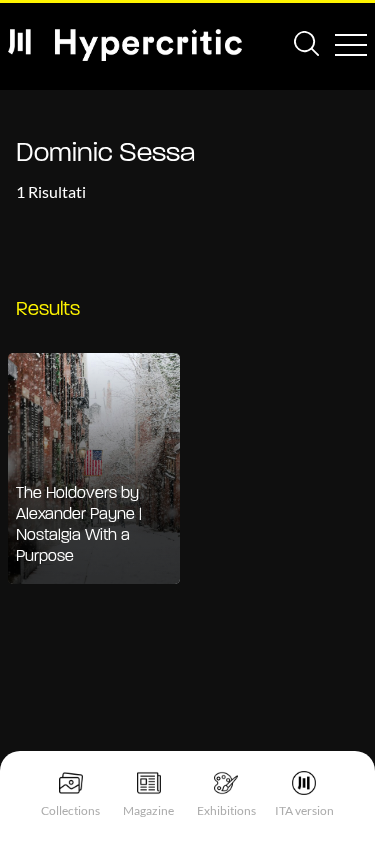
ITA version (304, 810)
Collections (70, 810)
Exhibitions (226, 810)
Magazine (148, 810)
